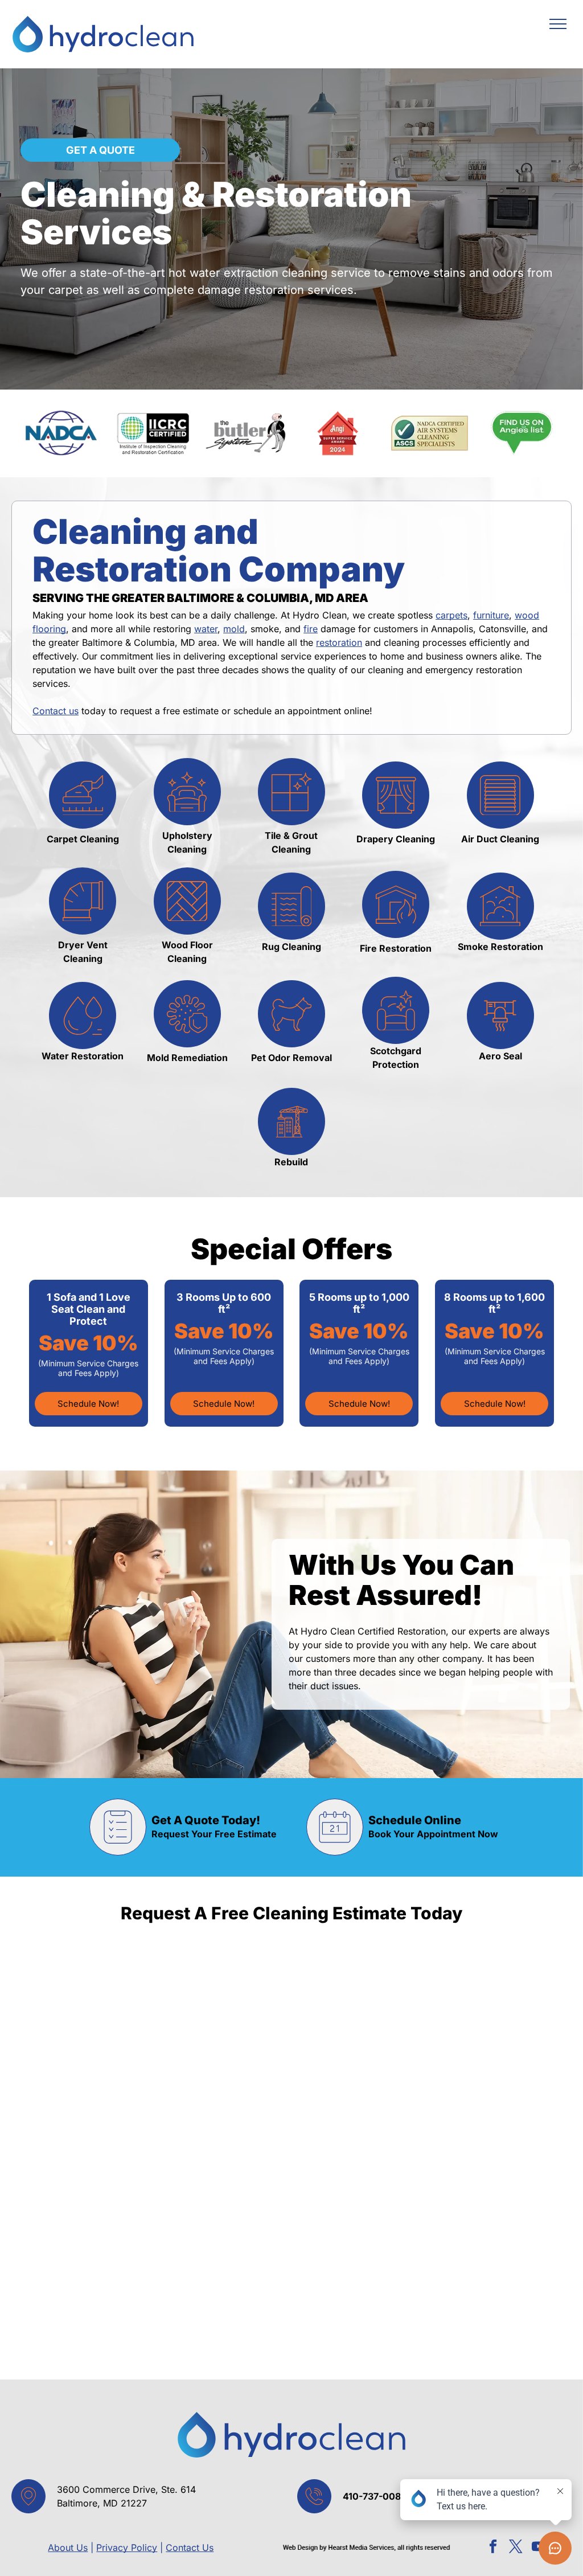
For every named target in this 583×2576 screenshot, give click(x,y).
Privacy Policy (127, 2548)
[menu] (558, 24)
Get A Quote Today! (206, 1820)
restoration (339, 642)
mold (234, 629)
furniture (491, 615)
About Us (68, 2548)
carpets (451, 615)
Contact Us (190, 2548)
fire (311, 629)
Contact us (56, 711)
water (206, 629)
